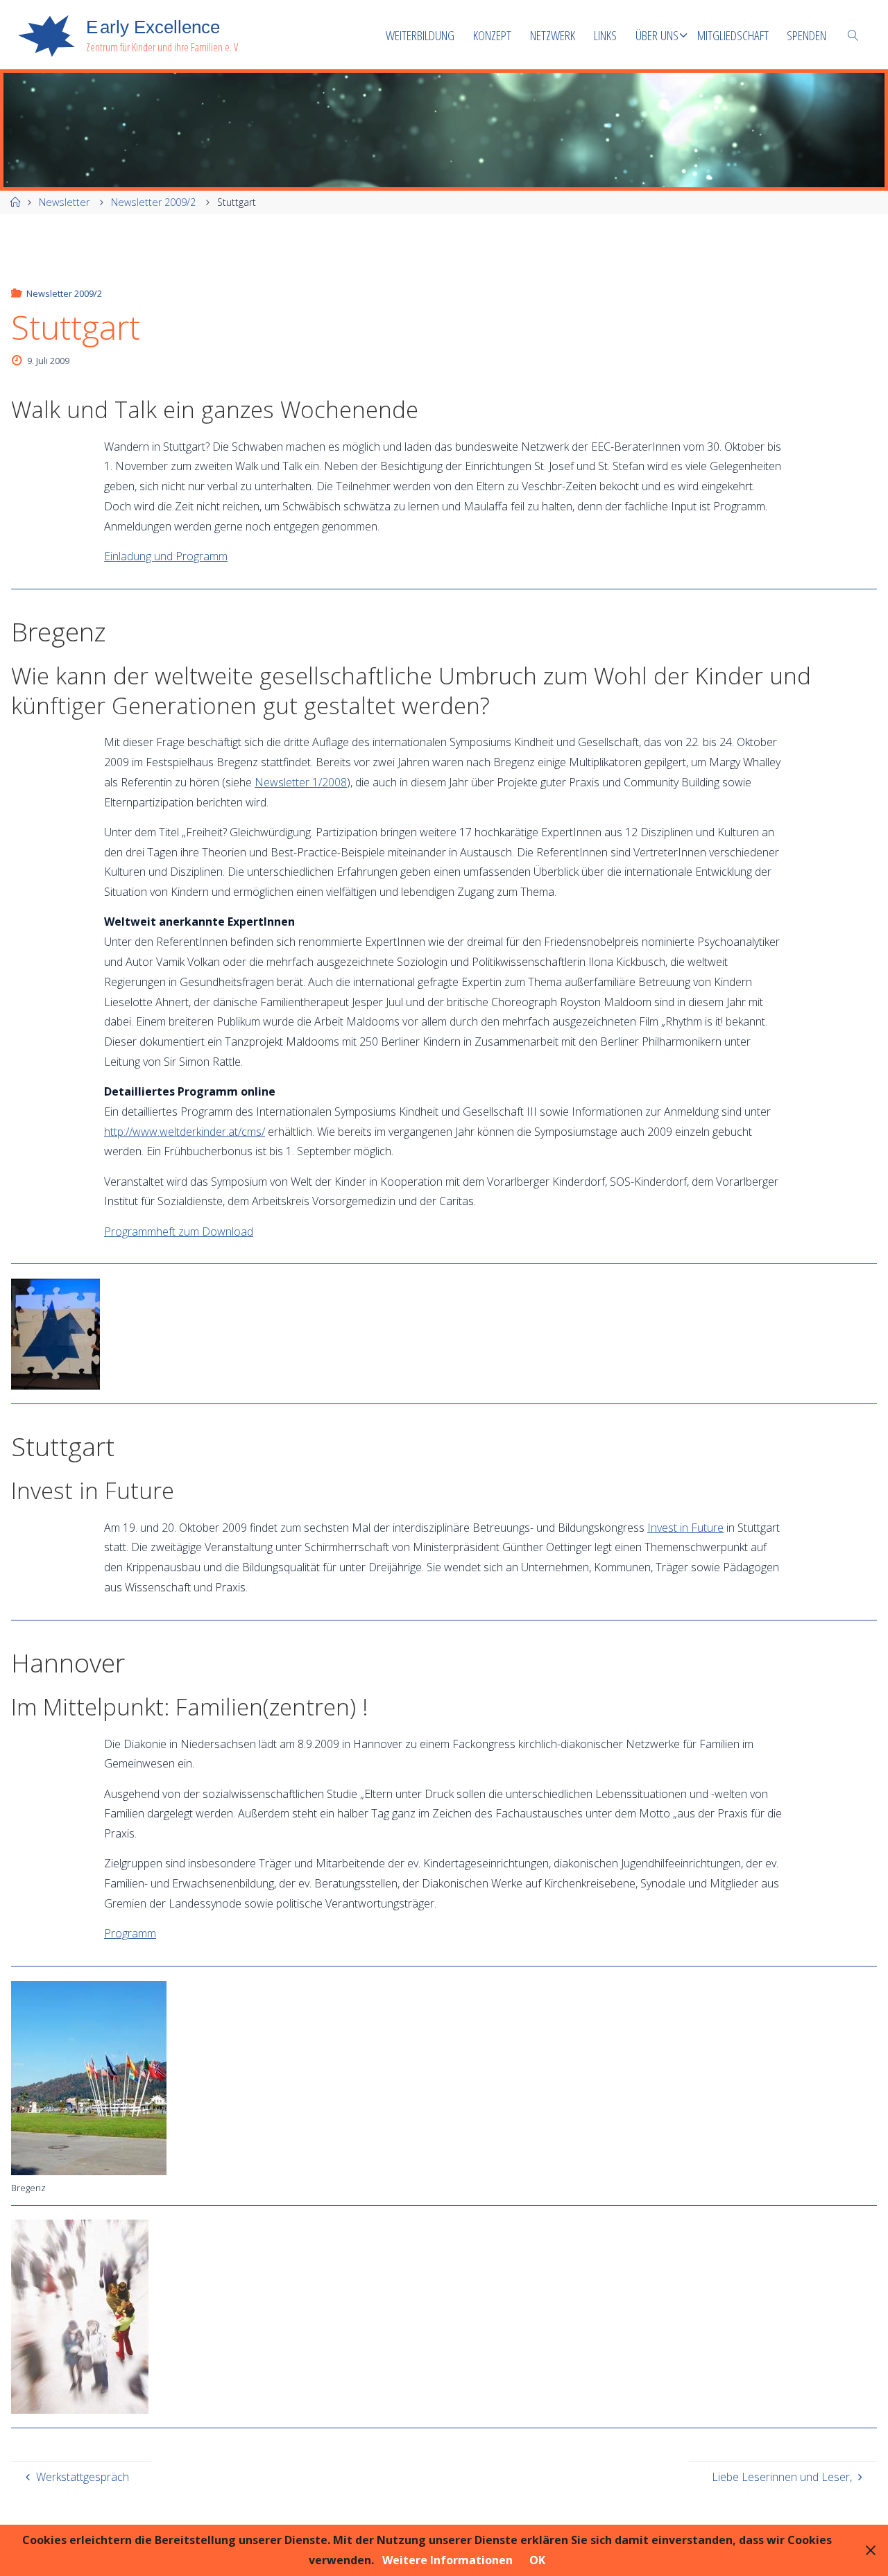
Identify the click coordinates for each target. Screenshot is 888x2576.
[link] (853, 35)
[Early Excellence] (46, 35)
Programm (130, 1933)
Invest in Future (685, 1528)
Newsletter (64, 202)
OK (537, 2560)
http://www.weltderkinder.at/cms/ (185, 1132)
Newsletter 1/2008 (301, 782)
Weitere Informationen (447, 2560)
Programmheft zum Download (179, 1231)
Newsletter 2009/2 (153, 202)
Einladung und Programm (166, 556)
